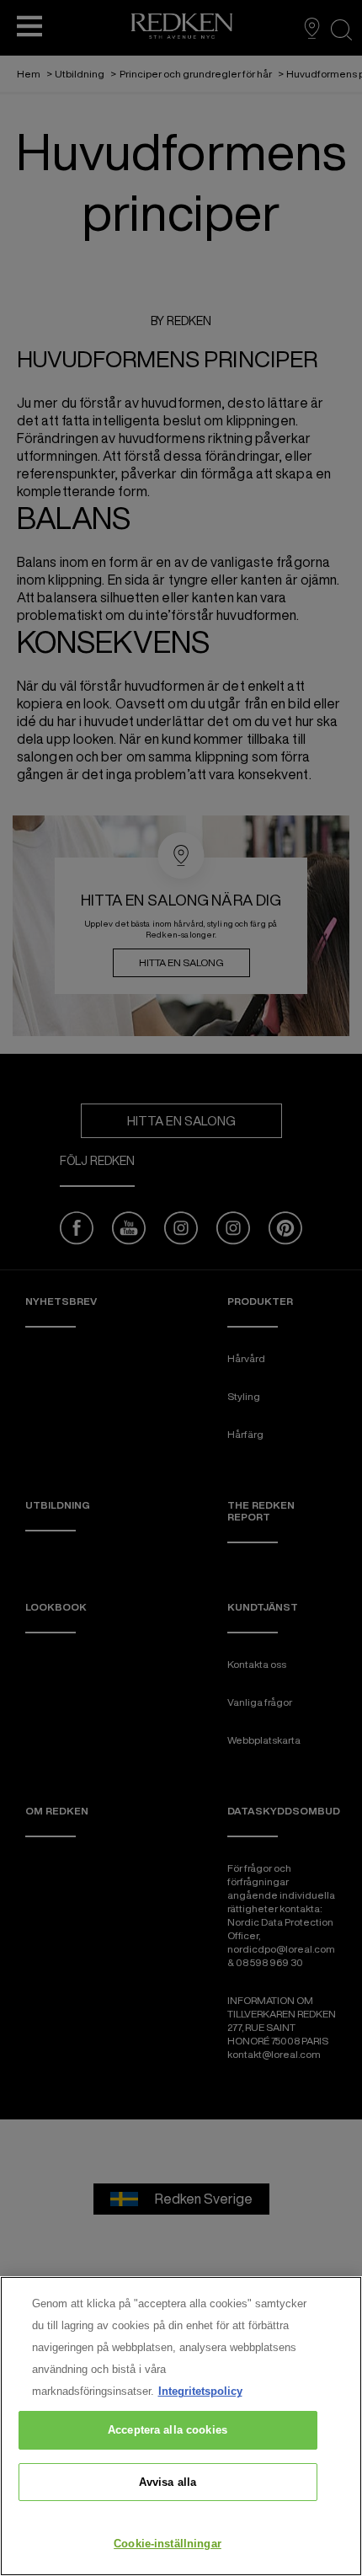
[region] (181, 2426)
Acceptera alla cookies (168, 2430)
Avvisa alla (168, 2482)
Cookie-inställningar (168, 2544)
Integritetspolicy (200, 2391)
